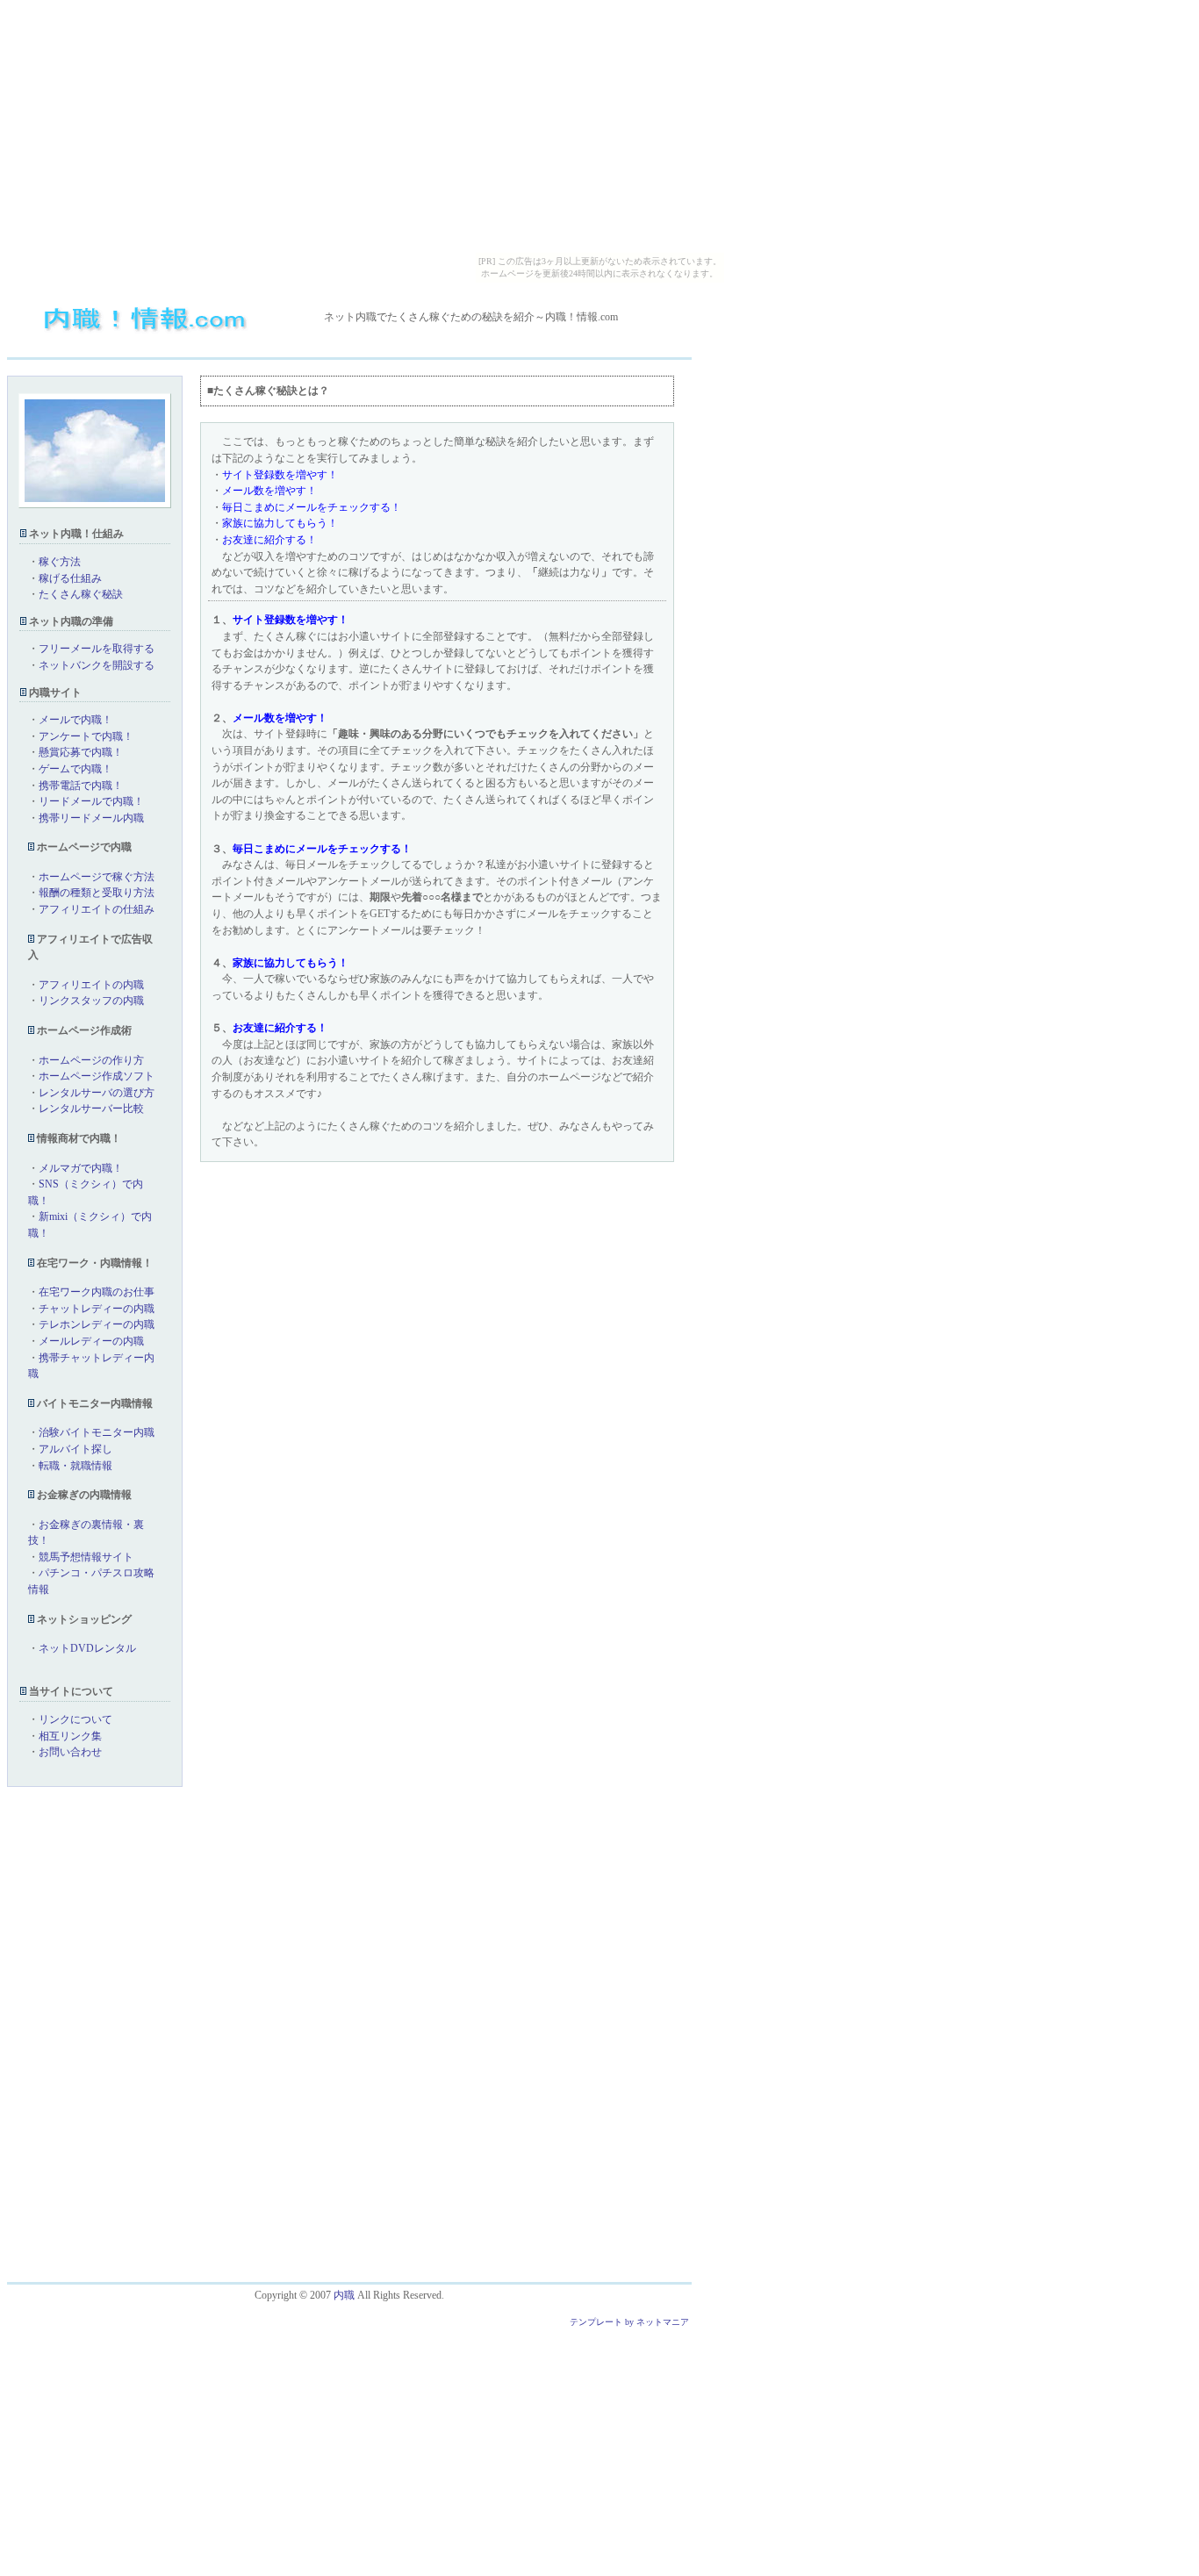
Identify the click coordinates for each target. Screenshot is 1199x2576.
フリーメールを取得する (97, 649)
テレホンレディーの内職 (97, 1324)
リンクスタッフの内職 (91, 1001)
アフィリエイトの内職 (91, 985)
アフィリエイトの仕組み (97, 909)
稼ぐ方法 (60, 562)
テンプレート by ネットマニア (629, 2322)
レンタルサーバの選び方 (97, 1093)
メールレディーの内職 (91, 1341)
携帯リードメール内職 (91, 818)
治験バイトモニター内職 (97, 1432)
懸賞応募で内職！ (81, 752)
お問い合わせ (70, 1752)
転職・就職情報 (75, 1466)
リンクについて (75, 1719)
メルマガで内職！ (81, 1168)
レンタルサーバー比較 (91, 1109)
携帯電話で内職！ (81, 786)
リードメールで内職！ (91, 801)
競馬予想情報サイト (86, 1557)
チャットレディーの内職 (97, 1309)
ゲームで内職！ (75, 769)
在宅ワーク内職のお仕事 (97, 1292)
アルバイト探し (75, 1449)
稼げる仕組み (70, 578)
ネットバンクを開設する (97, 665)
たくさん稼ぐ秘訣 (81, 594)
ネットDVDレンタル (87, 1648)
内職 (344, 2295)
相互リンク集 (70, 1736)
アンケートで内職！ (86, 736)
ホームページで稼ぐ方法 (97, 877)
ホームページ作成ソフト (97, 1076)
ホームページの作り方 (91, 1060)
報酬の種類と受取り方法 (97, 893)
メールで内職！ (75, 720)
